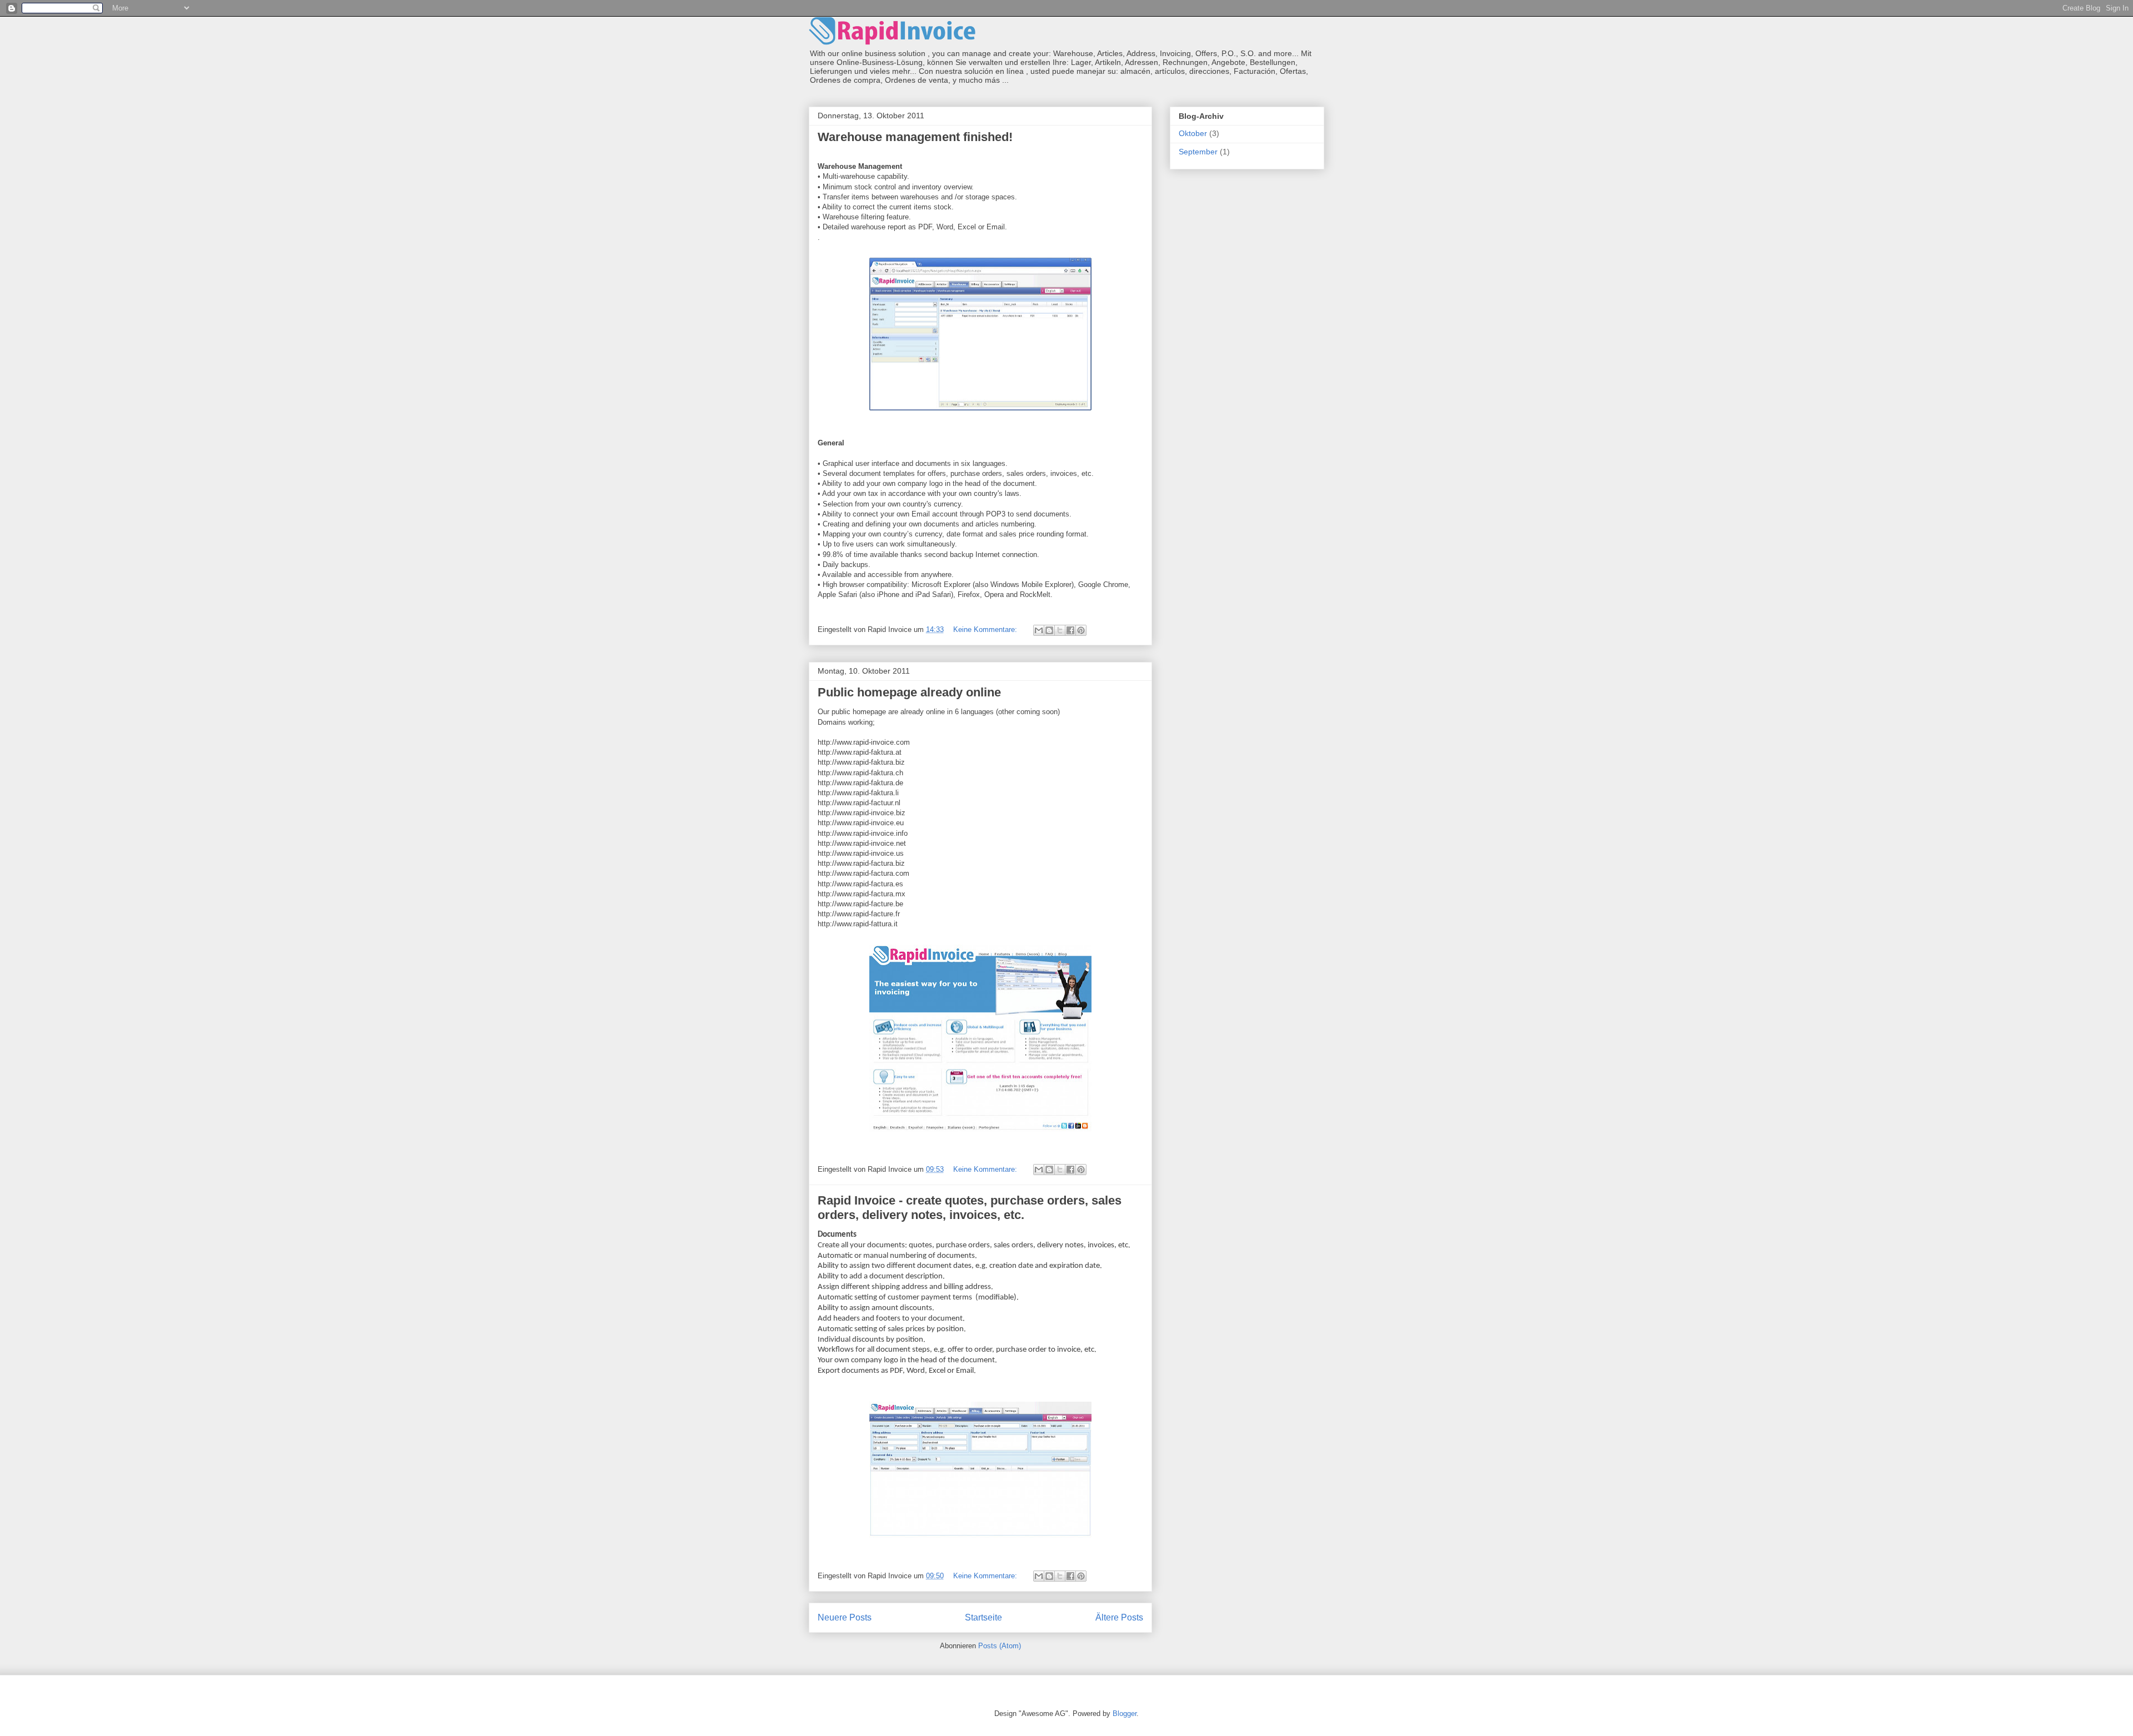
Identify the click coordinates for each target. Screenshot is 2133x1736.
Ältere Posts (1119, 1617)
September (1198, 152)
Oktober (1193, 133)
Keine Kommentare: (986, 629)
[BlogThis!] (1049, 630)
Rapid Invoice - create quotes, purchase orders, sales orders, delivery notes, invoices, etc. (970, 1208)
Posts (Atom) (1000, 1646)
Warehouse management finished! (915, 137)
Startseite (983, 1617)
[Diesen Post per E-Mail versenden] (1039, 630)
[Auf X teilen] (1060, 630)
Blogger (1125, 1714)
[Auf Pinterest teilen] (1081, 630)
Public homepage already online (909, 692)
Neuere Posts (845, 1617)
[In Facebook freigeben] (1070, 630)
